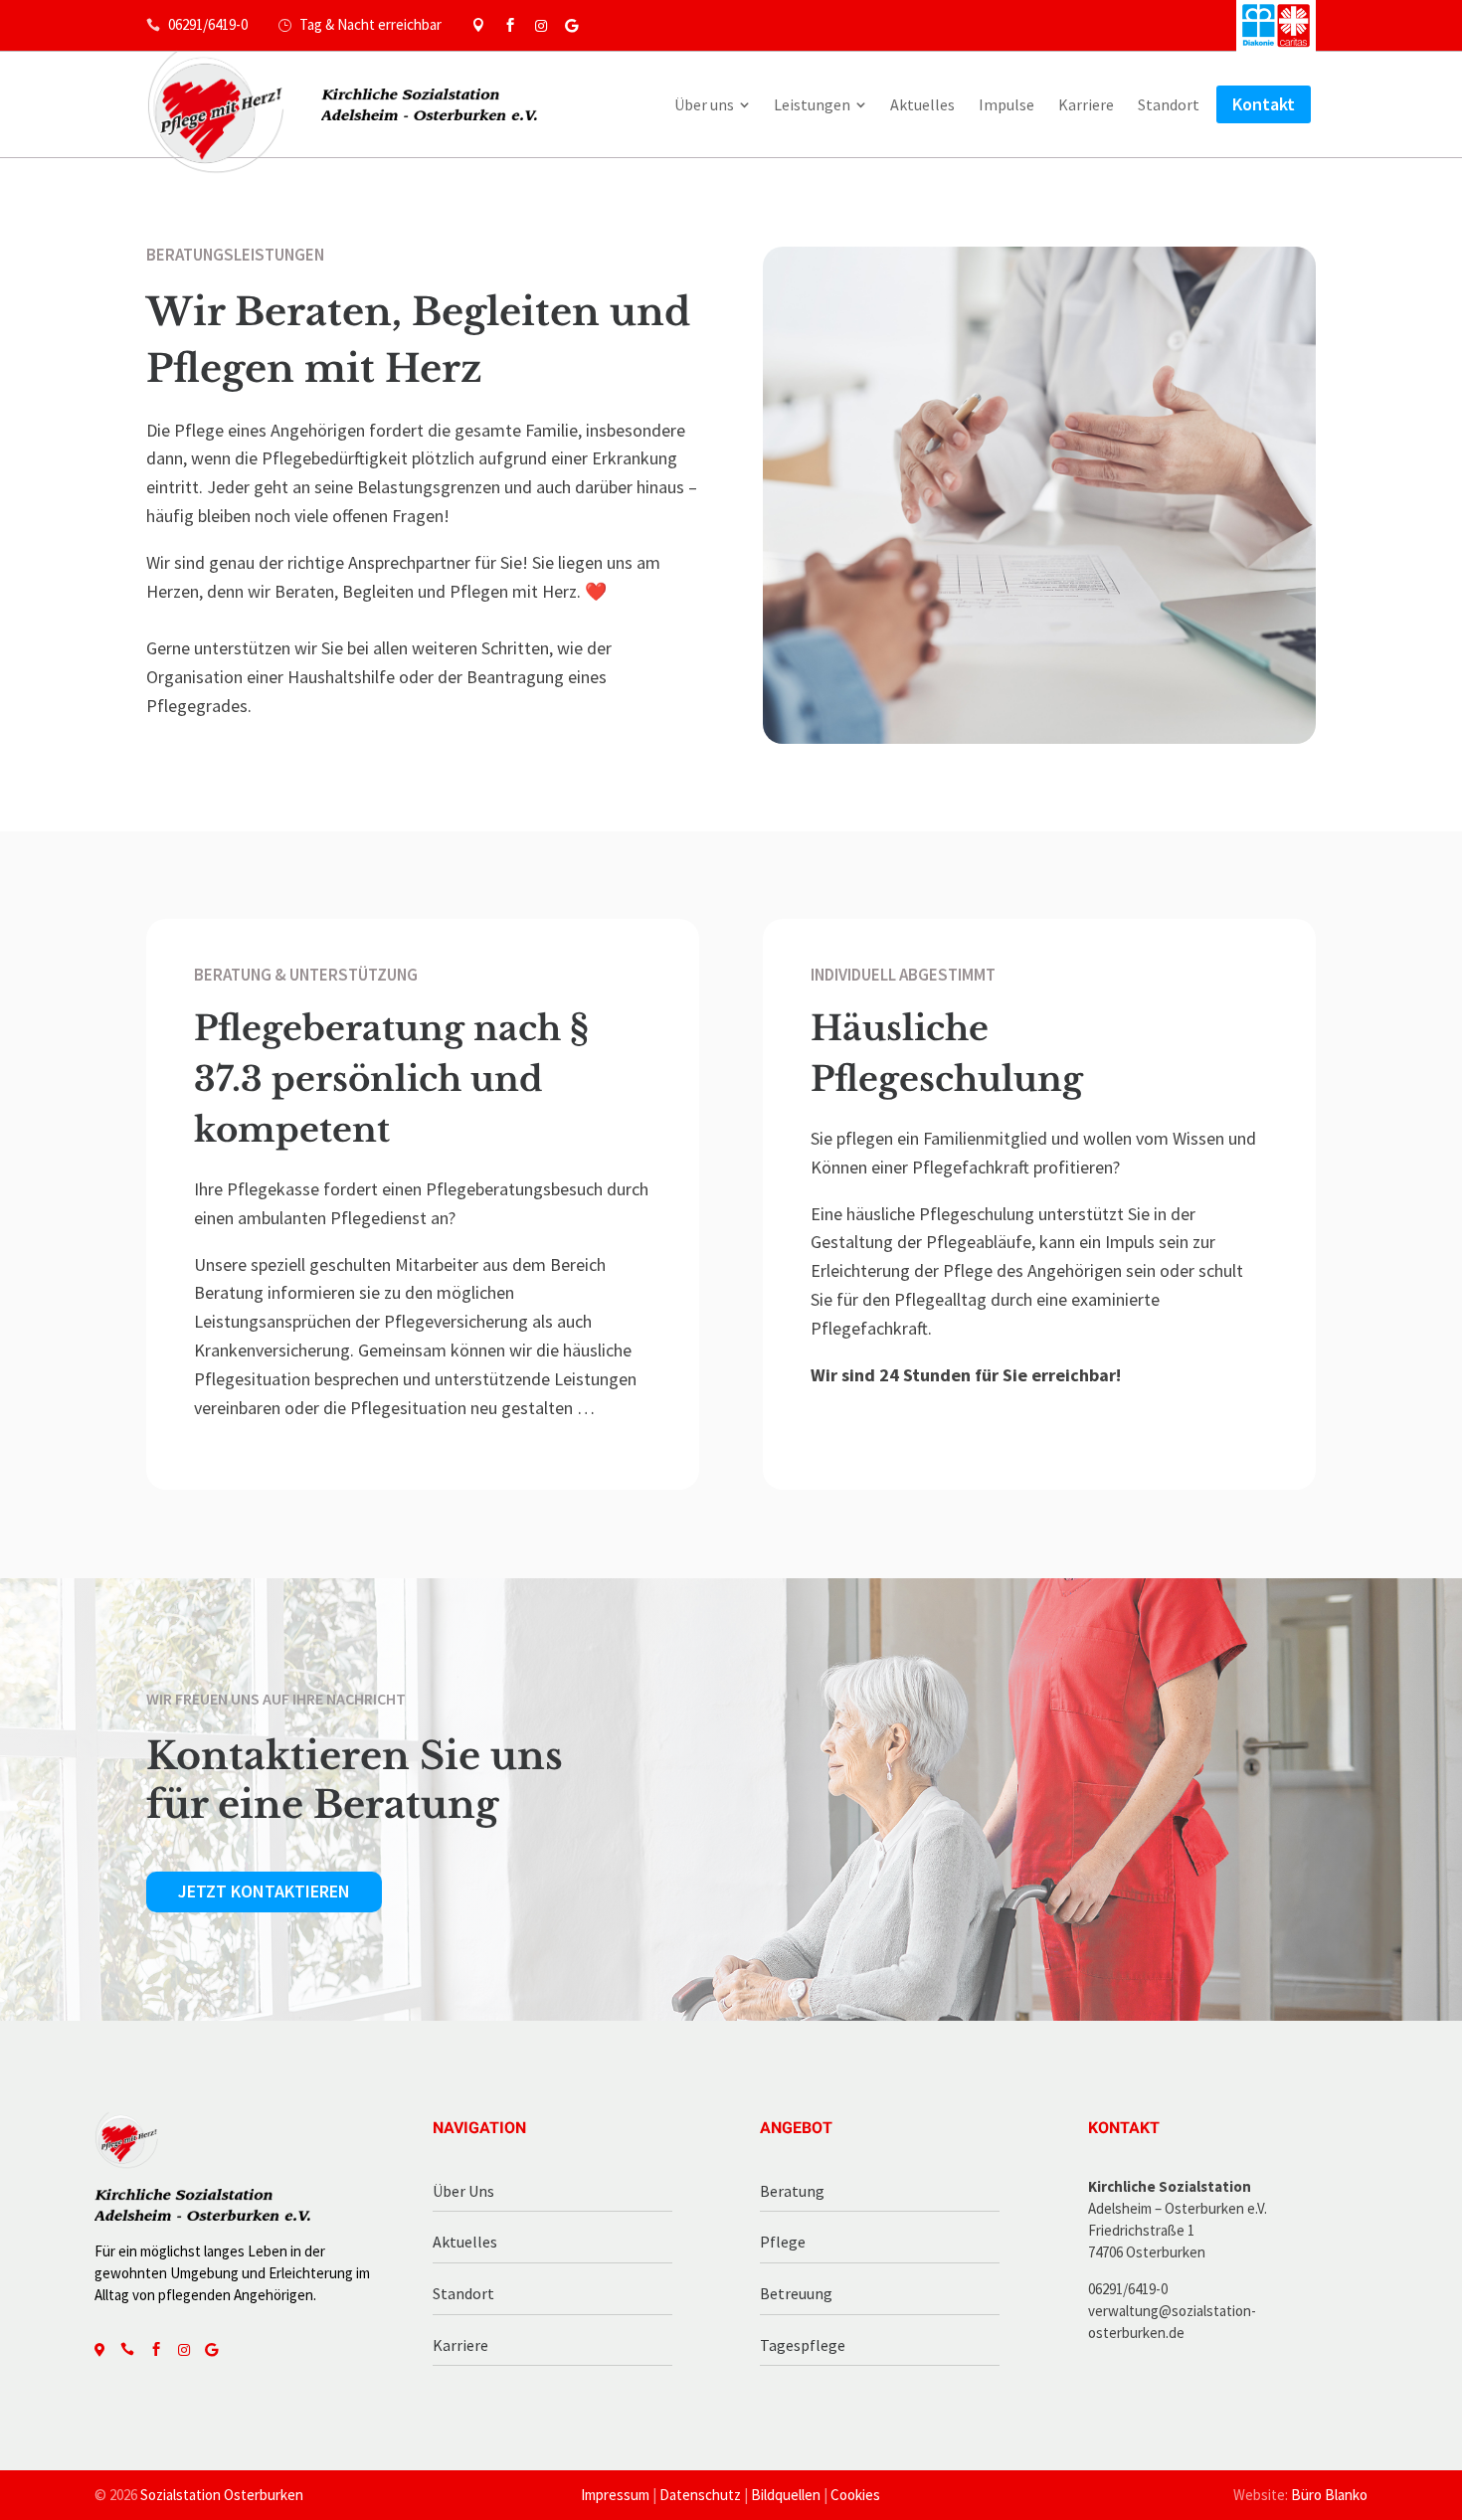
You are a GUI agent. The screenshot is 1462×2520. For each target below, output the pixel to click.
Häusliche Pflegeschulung (947, 1054)
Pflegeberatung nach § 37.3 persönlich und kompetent (391, 1079)
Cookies (855, 2495)
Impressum (615, 2495)
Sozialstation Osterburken (222, 2495)
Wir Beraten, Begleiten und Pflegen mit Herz (418, 340)
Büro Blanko (1329, 2495)
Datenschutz (700, 2495)
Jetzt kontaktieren (264, 1891)
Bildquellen (786, 2495)
